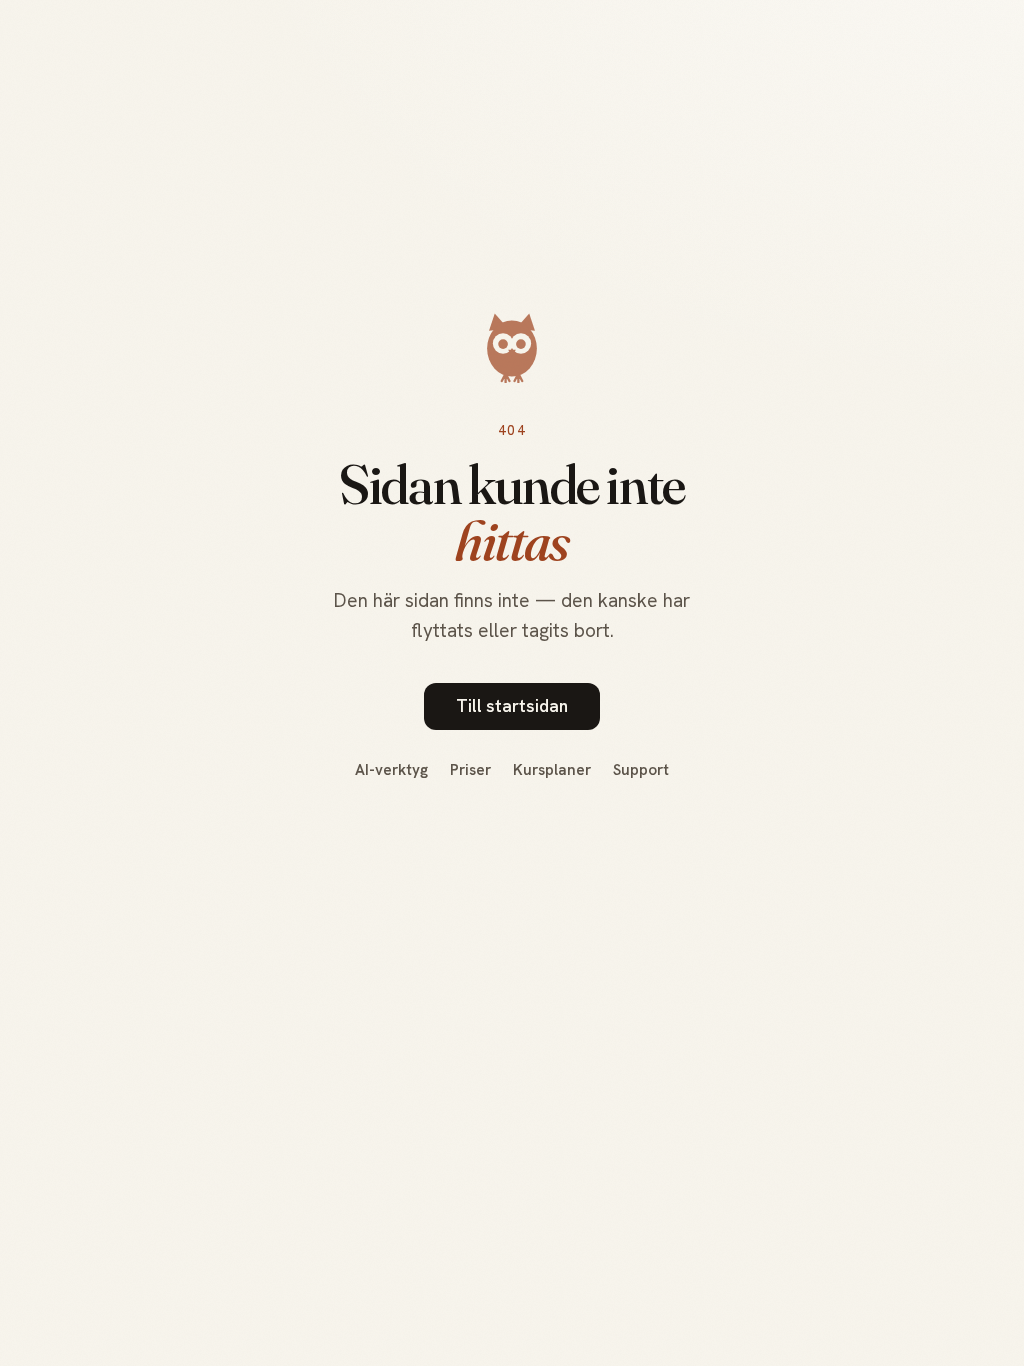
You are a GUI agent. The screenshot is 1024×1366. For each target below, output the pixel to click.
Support (641, 770)
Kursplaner (552, 770)
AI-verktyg (391, 770)
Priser (470, 770)
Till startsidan (512, 706)
